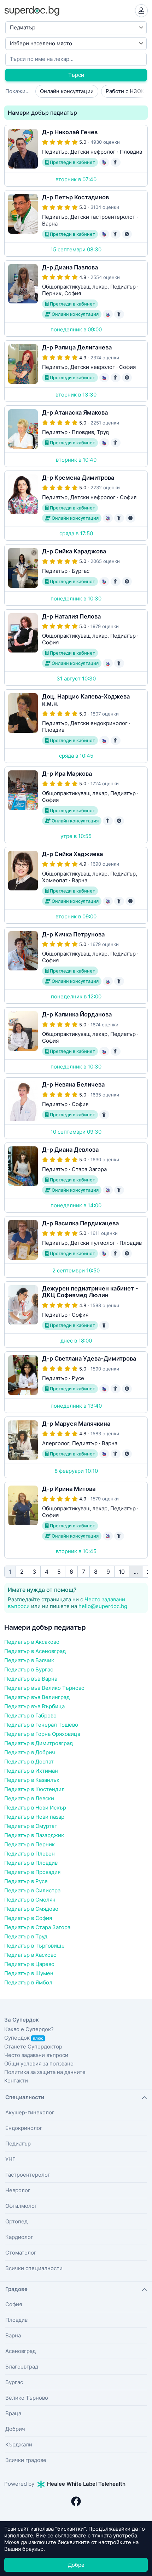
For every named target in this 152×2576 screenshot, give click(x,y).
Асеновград (21, 2351)
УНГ (10, 2159)
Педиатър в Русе (26, 1881)
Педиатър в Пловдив (31, 1863)
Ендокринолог (24, 2128)
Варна (13, 2335)
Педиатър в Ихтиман (31, 1771)
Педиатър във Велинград (37, 1697)
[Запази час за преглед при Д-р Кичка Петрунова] (76, 966)
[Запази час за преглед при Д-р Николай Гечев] (76, 156)
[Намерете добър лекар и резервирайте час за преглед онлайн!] (32, 10)
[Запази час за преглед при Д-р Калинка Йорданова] (76, 1041)
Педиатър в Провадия (32, 1872)
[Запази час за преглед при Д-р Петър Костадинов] (76, 223)
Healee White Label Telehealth (86, 2484)
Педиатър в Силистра (32, 1890)
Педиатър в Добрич (30, 1752)
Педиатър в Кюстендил (34, 1789)
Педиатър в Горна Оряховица (42, 1734)
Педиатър (18, 2144)
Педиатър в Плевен (30, 1854)
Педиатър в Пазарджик (34, 1835)
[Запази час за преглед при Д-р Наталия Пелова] (76, 648)
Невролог (18, 2190)
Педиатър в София (28, 1918)
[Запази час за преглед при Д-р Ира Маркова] (76, 805)
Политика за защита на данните (45, 2072)
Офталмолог (21, 2206)
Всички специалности (34, 2268)
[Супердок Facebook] (76, 2501)
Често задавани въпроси (36, 2055)
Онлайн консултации (67, 91)
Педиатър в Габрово (30, 1716)
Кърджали (19, 2444)
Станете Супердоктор (33, 2047)
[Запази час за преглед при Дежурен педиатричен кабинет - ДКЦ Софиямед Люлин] (76, 1315)
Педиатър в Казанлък (32, 1780)
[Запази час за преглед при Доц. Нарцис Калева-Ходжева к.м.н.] (76, 726)
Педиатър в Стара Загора (37, 1927)
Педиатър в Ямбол (28, 1982)
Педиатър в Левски (29, 1798)
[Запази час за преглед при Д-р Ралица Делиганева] (76, 371)
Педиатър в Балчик (29, 1660)
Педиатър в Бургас (29, 1669)
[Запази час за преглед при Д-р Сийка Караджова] (76, 575)
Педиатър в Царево (29, 1964)
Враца (13, 2413)
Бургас (14, 2382)
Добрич (15, 2429)
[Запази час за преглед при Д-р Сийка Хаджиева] (76, 885)
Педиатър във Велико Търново (44, 1688)
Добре (76, 2565)
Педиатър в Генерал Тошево (41, 1725)
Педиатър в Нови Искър (35, 1808)
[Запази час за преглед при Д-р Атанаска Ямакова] (76, 436)
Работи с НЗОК (125, 91)
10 (122, 1572)
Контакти (16, 2081)
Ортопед (16, 2221)
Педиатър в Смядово (31, 1909)
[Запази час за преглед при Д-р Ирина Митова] (76, 1520)
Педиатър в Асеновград (35, 1651)
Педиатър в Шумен (29, 1973)
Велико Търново (27, 2398)
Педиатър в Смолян (30, 1900)
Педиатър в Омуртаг (31, 1826)
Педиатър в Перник (30, 1844)
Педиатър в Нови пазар (34, 1817)
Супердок (24, 2038)
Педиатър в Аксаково (32, 1642)
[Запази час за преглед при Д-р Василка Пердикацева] (76, 1247)
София (14, 2304)
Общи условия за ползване (39, 2064)
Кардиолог (19, 2237)
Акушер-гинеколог (30, 2112)
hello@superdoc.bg (103, 1606)
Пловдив (16, 2320)
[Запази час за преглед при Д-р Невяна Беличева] (76, 1108)
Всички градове (26, 2460)
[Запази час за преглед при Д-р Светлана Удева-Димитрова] (76, 1382)
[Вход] (141, 11)
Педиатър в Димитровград (39, 1743)
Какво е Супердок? (29, 2029)
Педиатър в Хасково (30, 1955)
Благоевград (22, 2367)
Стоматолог (21, 2253)
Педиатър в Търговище (34, 1946)
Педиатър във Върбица (34, 1706)
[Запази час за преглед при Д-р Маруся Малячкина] (76, 1447)
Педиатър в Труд (26, 1936)
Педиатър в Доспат (29, 1762)
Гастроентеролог (28, 2175)
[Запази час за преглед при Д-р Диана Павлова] (76, 299)
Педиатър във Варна (31, 1679)
